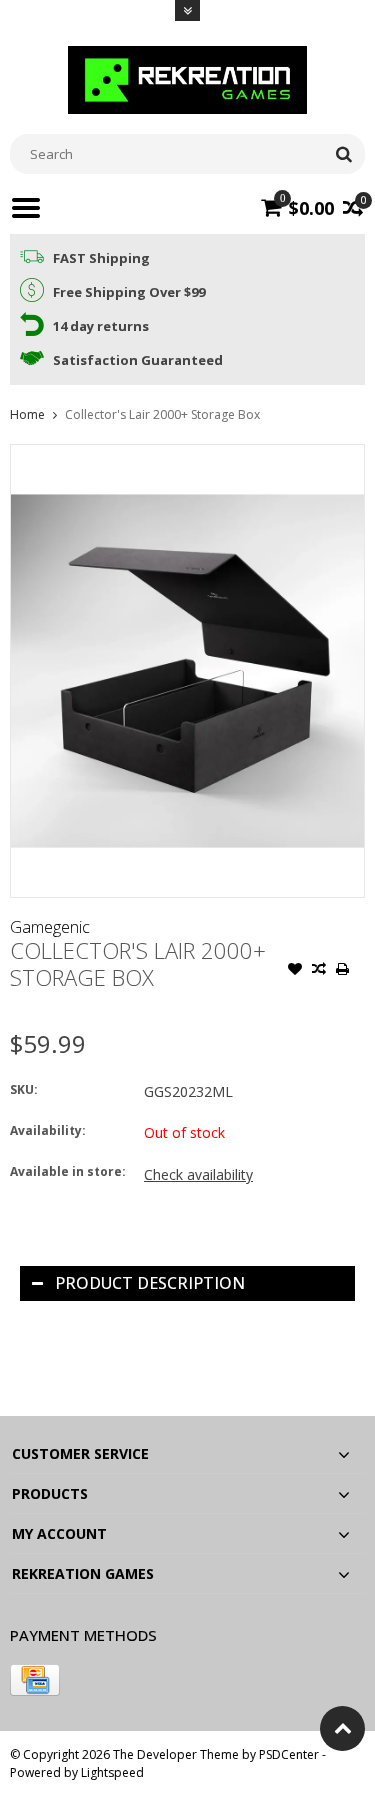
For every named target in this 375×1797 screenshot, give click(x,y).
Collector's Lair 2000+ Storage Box (162, 414)
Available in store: (68, 1171)
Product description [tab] (150, 1283)
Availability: (48, 1130)
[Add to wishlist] (295, 971)
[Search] (343, 154)
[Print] (343, 971)
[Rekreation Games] (188, 78)
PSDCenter (289, 1754)
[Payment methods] (35, 1680)
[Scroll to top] (342, 1728)
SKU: (24, 1089)
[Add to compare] (319, 971)
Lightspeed (112, 1772)
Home (27, 414)
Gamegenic (50, 927)
